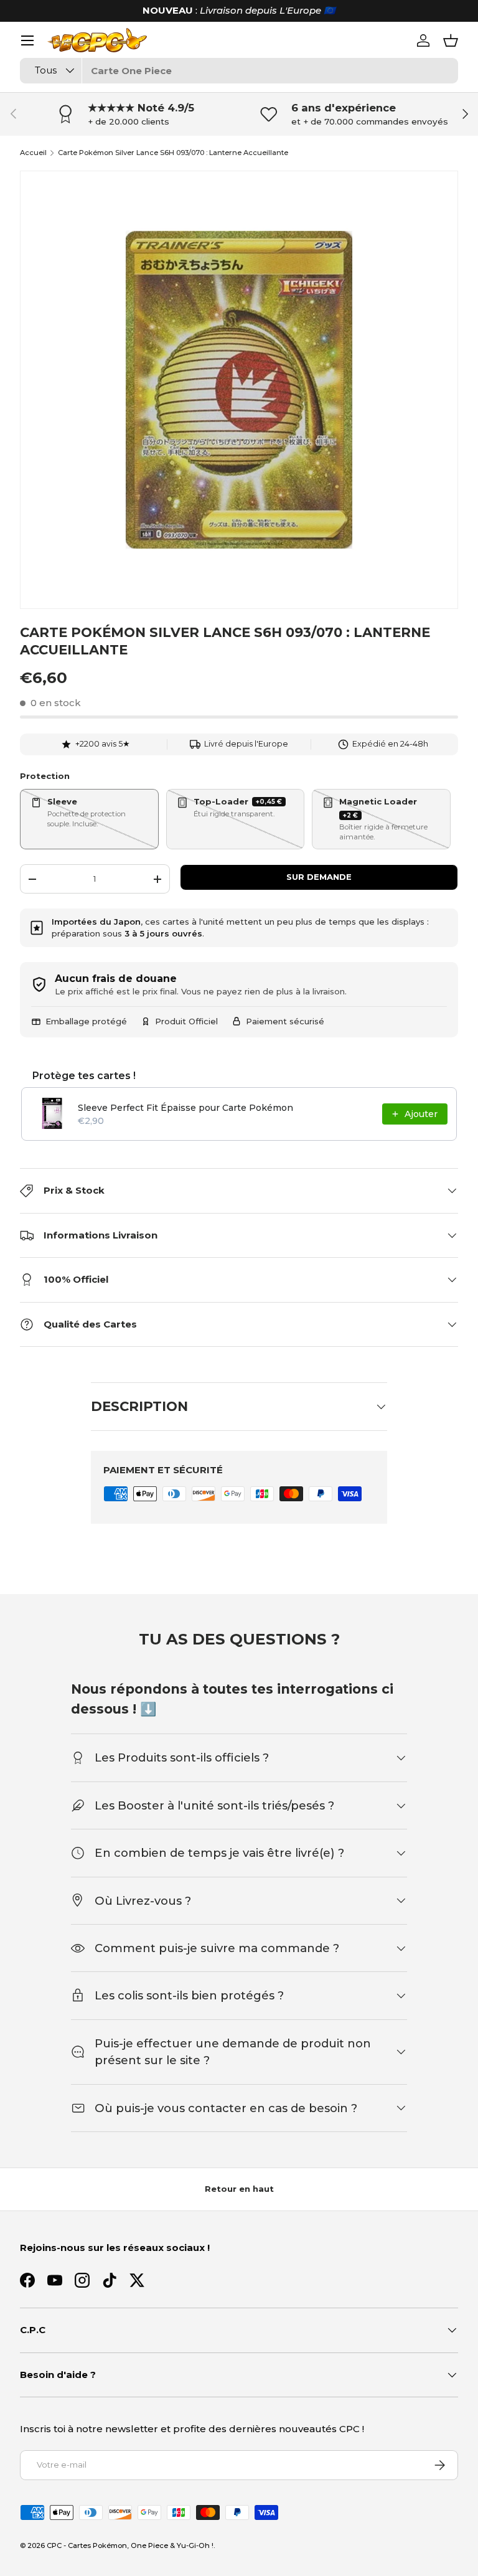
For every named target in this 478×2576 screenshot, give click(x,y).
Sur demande (319, 877)
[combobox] (239, 71)
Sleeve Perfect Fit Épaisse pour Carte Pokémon (185, 1108)
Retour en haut (239, 2189)
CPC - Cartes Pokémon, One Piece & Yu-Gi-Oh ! (130, 2545)
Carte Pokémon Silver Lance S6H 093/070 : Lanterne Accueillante (173, 153)
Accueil (33, 153)
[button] (451, 40)
